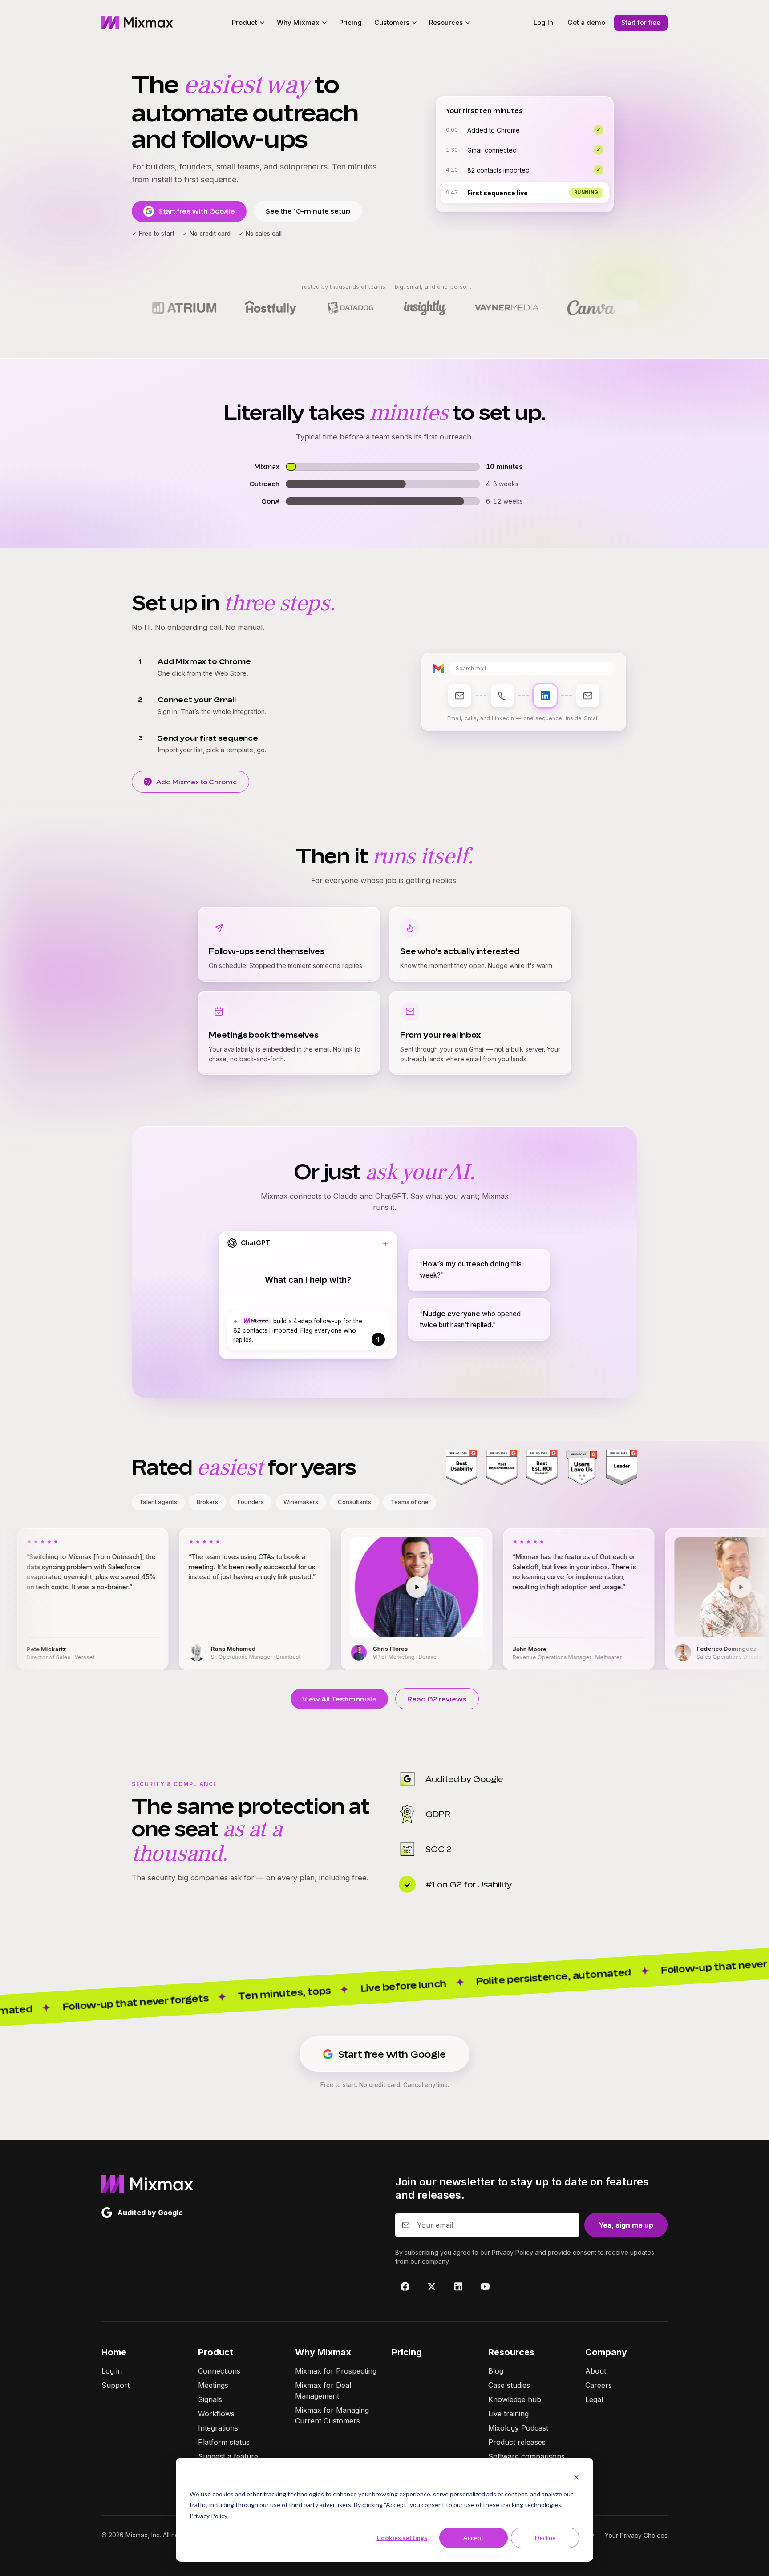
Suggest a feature (228, 2456)
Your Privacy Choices (636, 2535)
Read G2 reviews (437, 1699)
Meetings (213, 2385)
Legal (594, 2399)
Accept (474, 2538)
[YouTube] (485, 2286)
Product (216, 2352)
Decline (545, 2538)
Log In (543, 22)
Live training (508, 2414)
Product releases (517, 2442)
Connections (219, 2371)
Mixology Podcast (518, 2428)
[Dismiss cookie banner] (576, 2477)
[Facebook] (405, 2286)
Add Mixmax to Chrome (197, 782)
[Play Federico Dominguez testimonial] (606, 1587)
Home (114, 2352)
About (596, 2371)
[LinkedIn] (458, 2286)
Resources (511, 2352)
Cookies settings (402, 2538)
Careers (599, 2385)
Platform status (224, 2442)
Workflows (216, 2414)
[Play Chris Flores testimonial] (282, 1587)
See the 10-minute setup (308, 211)
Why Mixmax (323, 2352)
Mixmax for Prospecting (336, 2371)
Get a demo (586, 22)
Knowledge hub (515, 2399)
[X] (432, 2286)
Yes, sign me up (626, 2225)
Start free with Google (197, 211)
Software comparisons (526, 2456)
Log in (112, 2371)
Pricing (350, 22)
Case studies (509, 2385)
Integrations (218, 2428)
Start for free (641, 22)
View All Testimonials (339, 1699)
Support (115, 2385)
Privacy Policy (208, 2516)
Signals (210, 2399)
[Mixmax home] (137, 23)
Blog (496, 2371)
